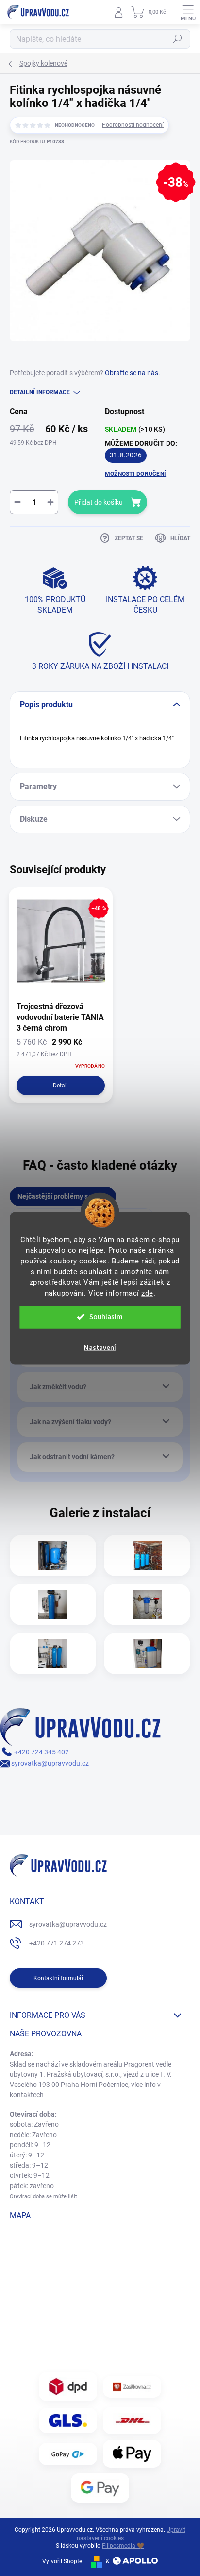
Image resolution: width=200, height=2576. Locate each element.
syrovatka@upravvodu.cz (49, 1763)
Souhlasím (106, 1317)
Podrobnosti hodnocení (133, 125)
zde (147, 1293)
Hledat (178, 39)
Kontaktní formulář (58, 1978)
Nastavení (100, 1347)
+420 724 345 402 (41, 1752)
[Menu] (188, 12)
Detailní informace (40, 392)
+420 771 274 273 (57, 1943)
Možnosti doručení (135, 474)
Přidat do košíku (99, 502)
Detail (60, 1086)
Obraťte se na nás (132, 373)
